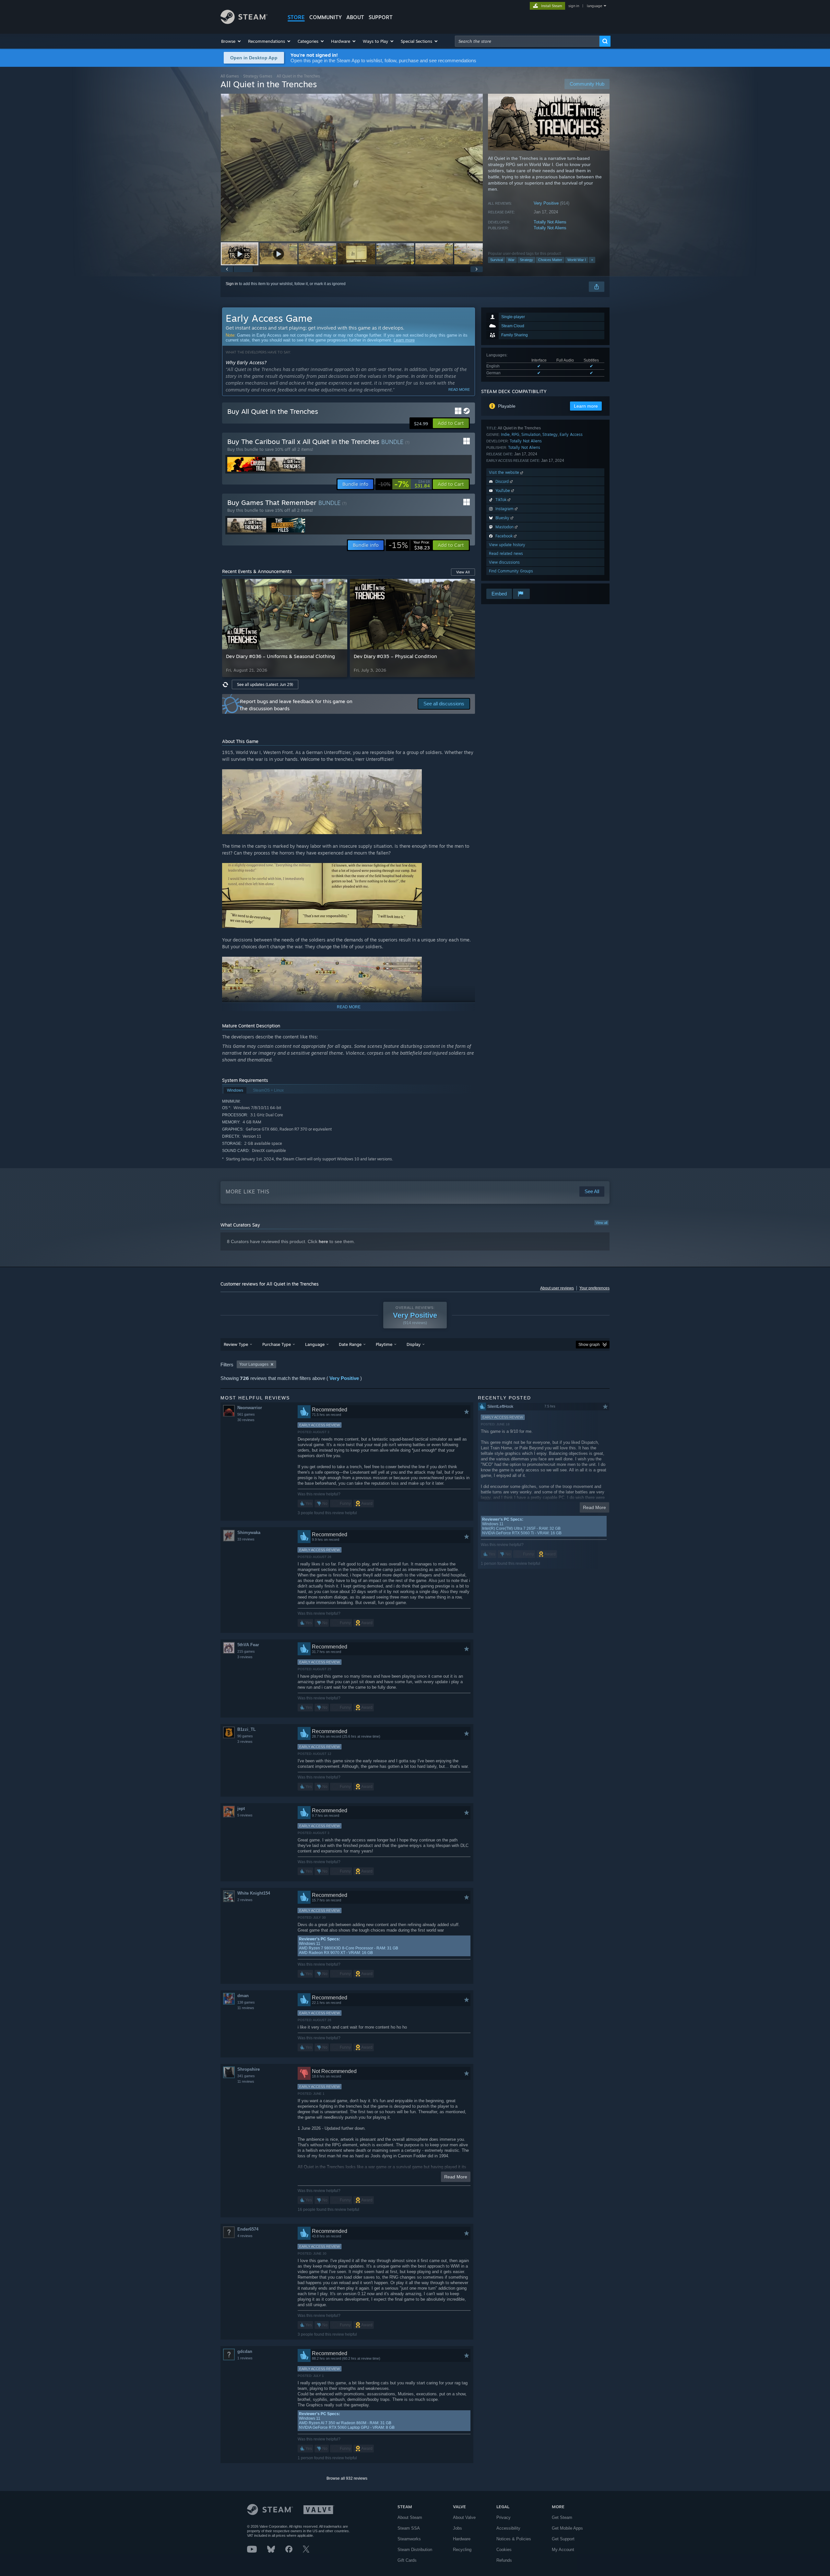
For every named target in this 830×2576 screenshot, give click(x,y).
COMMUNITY (326, 17)
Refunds (504, 2560)
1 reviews (245, 2358)
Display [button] (414, 1344)
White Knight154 (254, 1893)
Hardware (462, 2539)
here (323, 1241)
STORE (296, 17)
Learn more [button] (586, 406)
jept (241, 1809)
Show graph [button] (589, 1345)
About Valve (464, 2517)
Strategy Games (258, 76)
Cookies (504, 2550)
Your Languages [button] (254, 1364)
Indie (505, 434)
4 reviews (245, 2236)
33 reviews (246, 1539)
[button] (231, 41)
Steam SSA (409, 2528)
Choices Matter (550, 260)
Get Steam (562, 2517)
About (355, 17)
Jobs (457, 2528)
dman (243, 1996)
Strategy (526, 260)
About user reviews (557, 1288)
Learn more (404, 340)
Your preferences (594, 1288)
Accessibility (508, 2528)
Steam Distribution (415, 2550)
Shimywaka (249, 1533)
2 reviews (245, 1900)
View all (601, 1223)
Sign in (232, 284)
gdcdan (245, 2351)
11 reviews (246, 2008)
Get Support (563, 2539)
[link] (404, 484)
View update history (507, 545)
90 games (245, 1736)
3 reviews (245, 1657)
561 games (246, 1414)
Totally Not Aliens (550, 222)
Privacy (504, 2517)
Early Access (571, 434)
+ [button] (592, 260)
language (594, 6)
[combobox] (527, 41)
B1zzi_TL (247, 1729)
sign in (574, 6)
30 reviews (246, 1420)
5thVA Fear (248, 1645)
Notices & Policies (514, 2539)
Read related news (506, 553)
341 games (246, 2076)
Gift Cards (407, 2560)
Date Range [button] (350, 1344)
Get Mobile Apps (567, 2528)
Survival (497, 260)
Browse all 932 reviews (347, 2478)
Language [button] (315, 1344)
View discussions (504, 562)
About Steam (410, 2517)
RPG (516, 434)
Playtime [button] (384, 1344)
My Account (563, 2550)
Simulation (531, 434)
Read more (459, 389)
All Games (230, 76)
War (511, 260)
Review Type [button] (236, 1344)
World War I (577, 260)
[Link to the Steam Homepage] (244, 22)
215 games (246, 1651)
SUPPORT (381, 17)
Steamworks (409, 2539)
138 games (246, 2002)
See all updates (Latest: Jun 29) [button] (265, 684)
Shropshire (249, 2069)
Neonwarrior (250, 1408)
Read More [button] (456, 2177)
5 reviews (245, 1815)
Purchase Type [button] (277, 1344)
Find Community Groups (511, 571)
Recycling (462, 2550)
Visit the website (505, 472)
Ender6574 (248, 2229)
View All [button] (463, 572)
